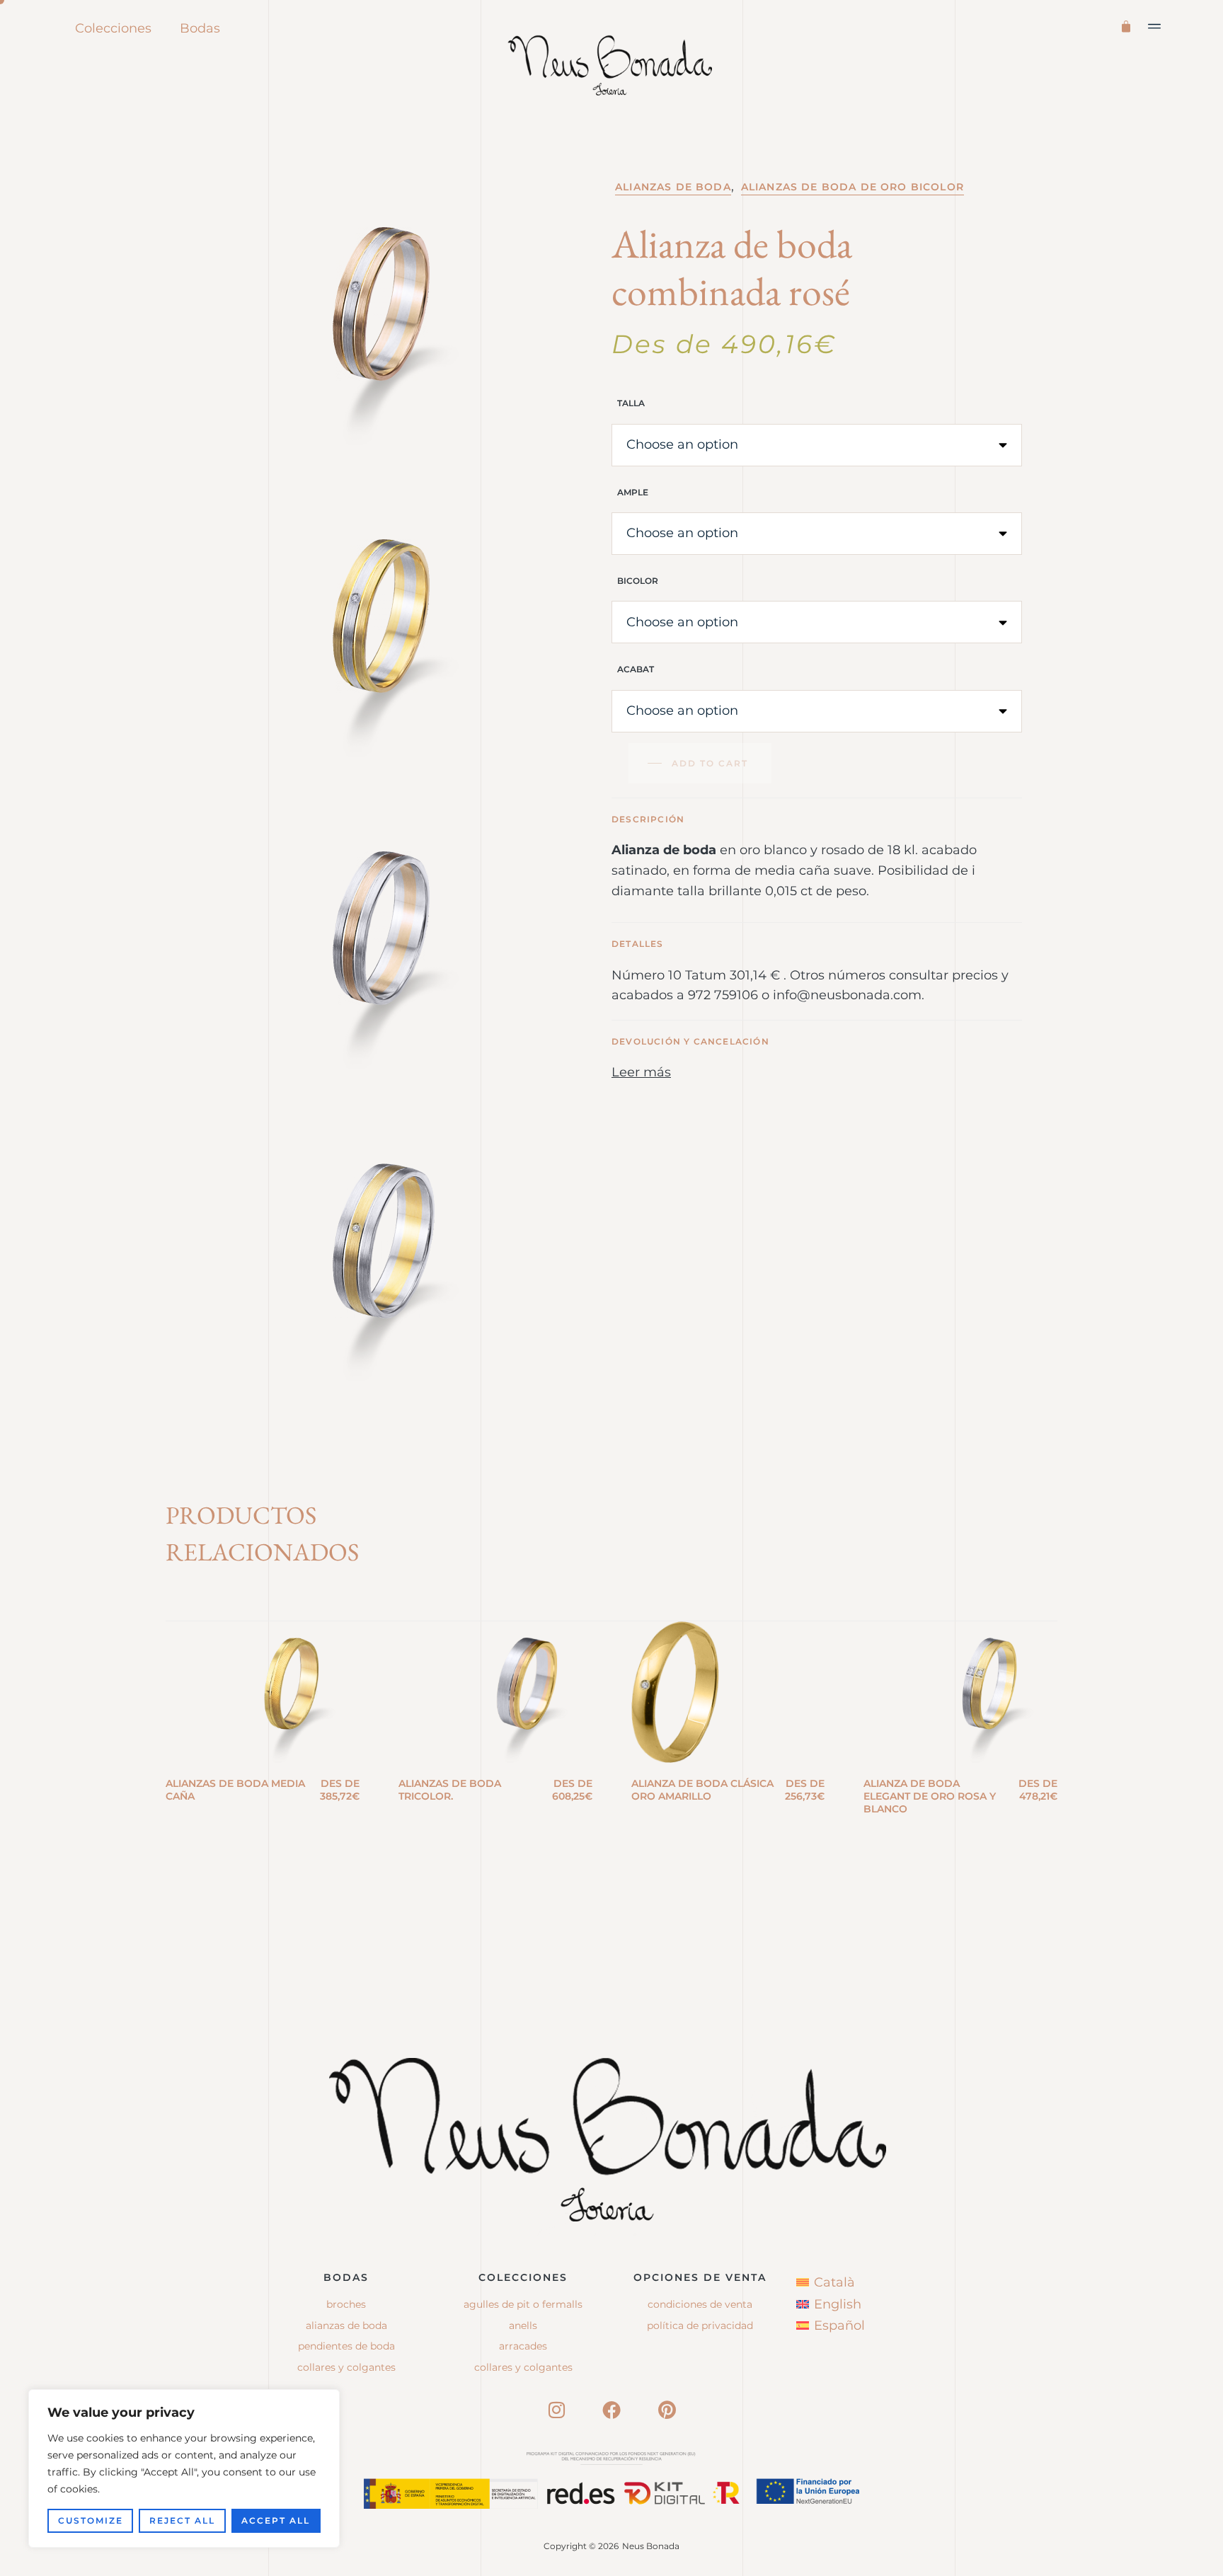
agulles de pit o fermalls (523, 2304)
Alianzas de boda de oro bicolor (852, 187)
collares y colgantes (523, 2367)
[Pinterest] (667, 2410)
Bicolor (638, 581)
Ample (633, 492)
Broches (346, 2304)
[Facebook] (611, 2410)
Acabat (636, 669)
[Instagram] (556, 2410)
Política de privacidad (700, 2325)
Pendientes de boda (346, 2346)
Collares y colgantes (346, 2367)
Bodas (200, 28)
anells (523, 2325)
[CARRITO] (1129, 25)
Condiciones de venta (700, 2304)
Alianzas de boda (673, 187)
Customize (91, 2520)
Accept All (276, 2520)
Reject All (182, 2520)
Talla (631, 403)
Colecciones (113, 28)
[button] (1155, 26)
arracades (523, 2346)
